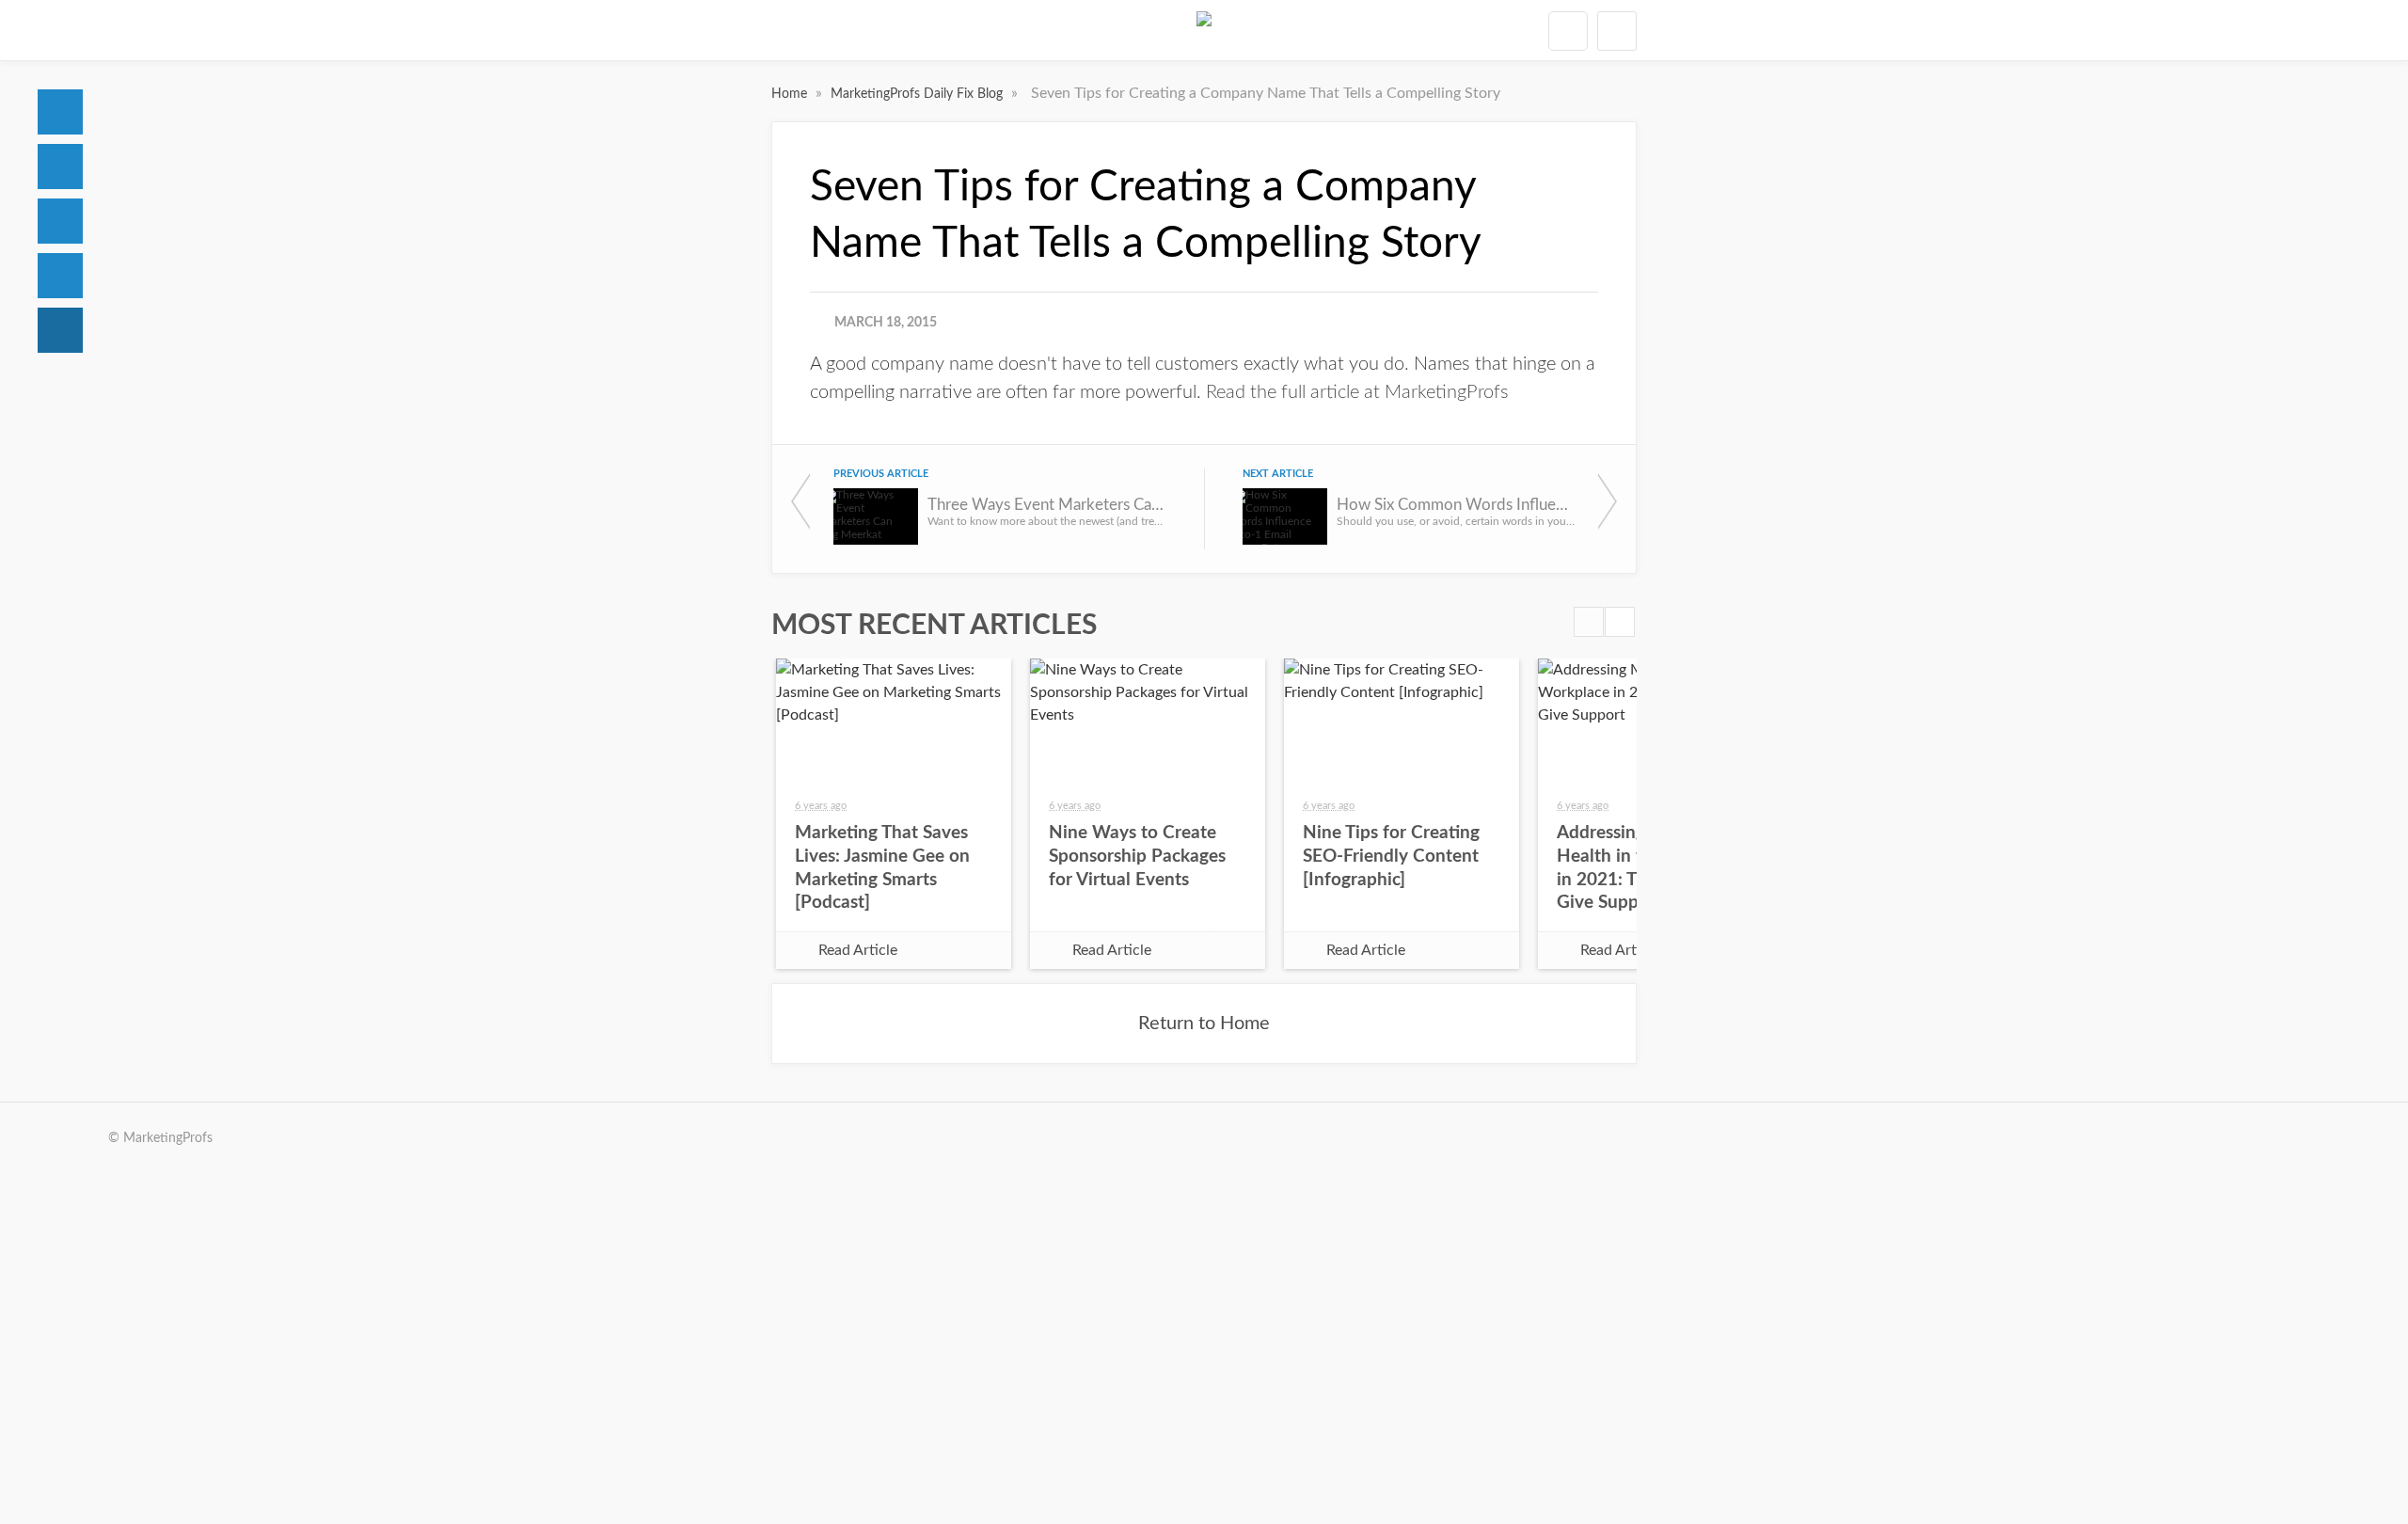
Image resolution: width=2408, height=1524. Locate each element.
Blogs (60, 330)
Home (60, 112)
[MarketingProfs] (1204, 30)
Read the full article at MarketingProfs (1357, 392)
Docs (60, 167)
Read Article (858, 950)
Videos (60, 276)
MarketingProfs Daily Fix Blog (919, 94)
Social (60, 221)
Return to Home (1204, 1024)
